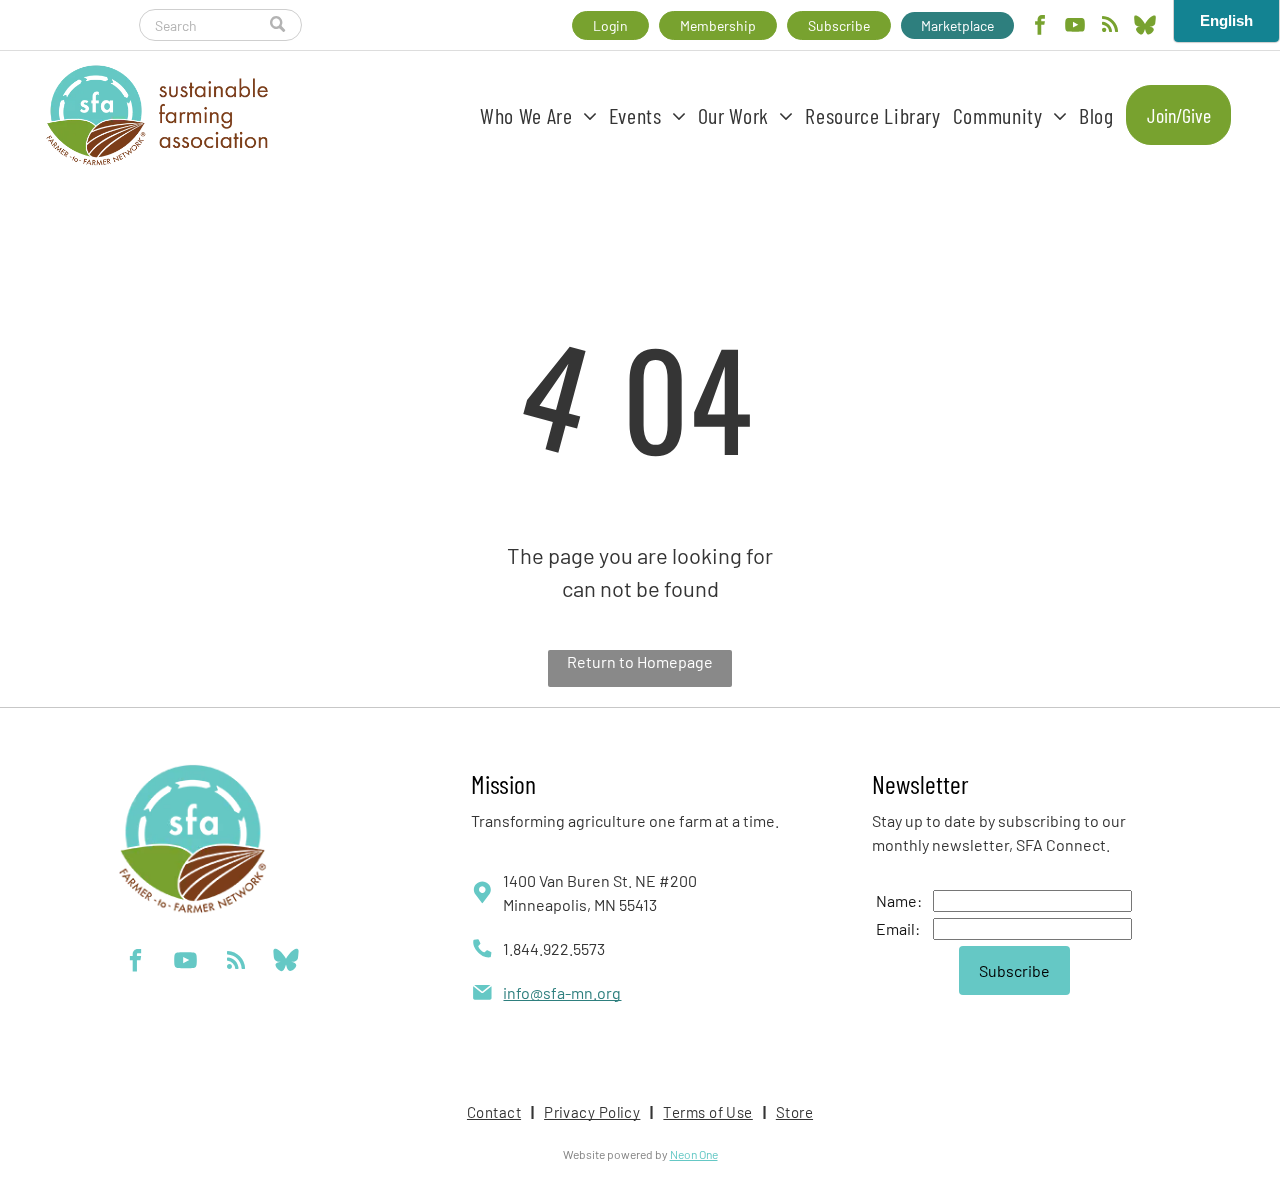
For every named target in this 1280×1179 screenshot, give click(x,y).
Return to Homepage (640, 661)
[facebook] (1040, 27)
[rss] (1110, 27)
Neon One (694, 1154)
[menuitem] (538, 115)
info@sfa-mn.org (562, 992)
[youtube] (1075, 27)
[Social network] (1145, 27)
